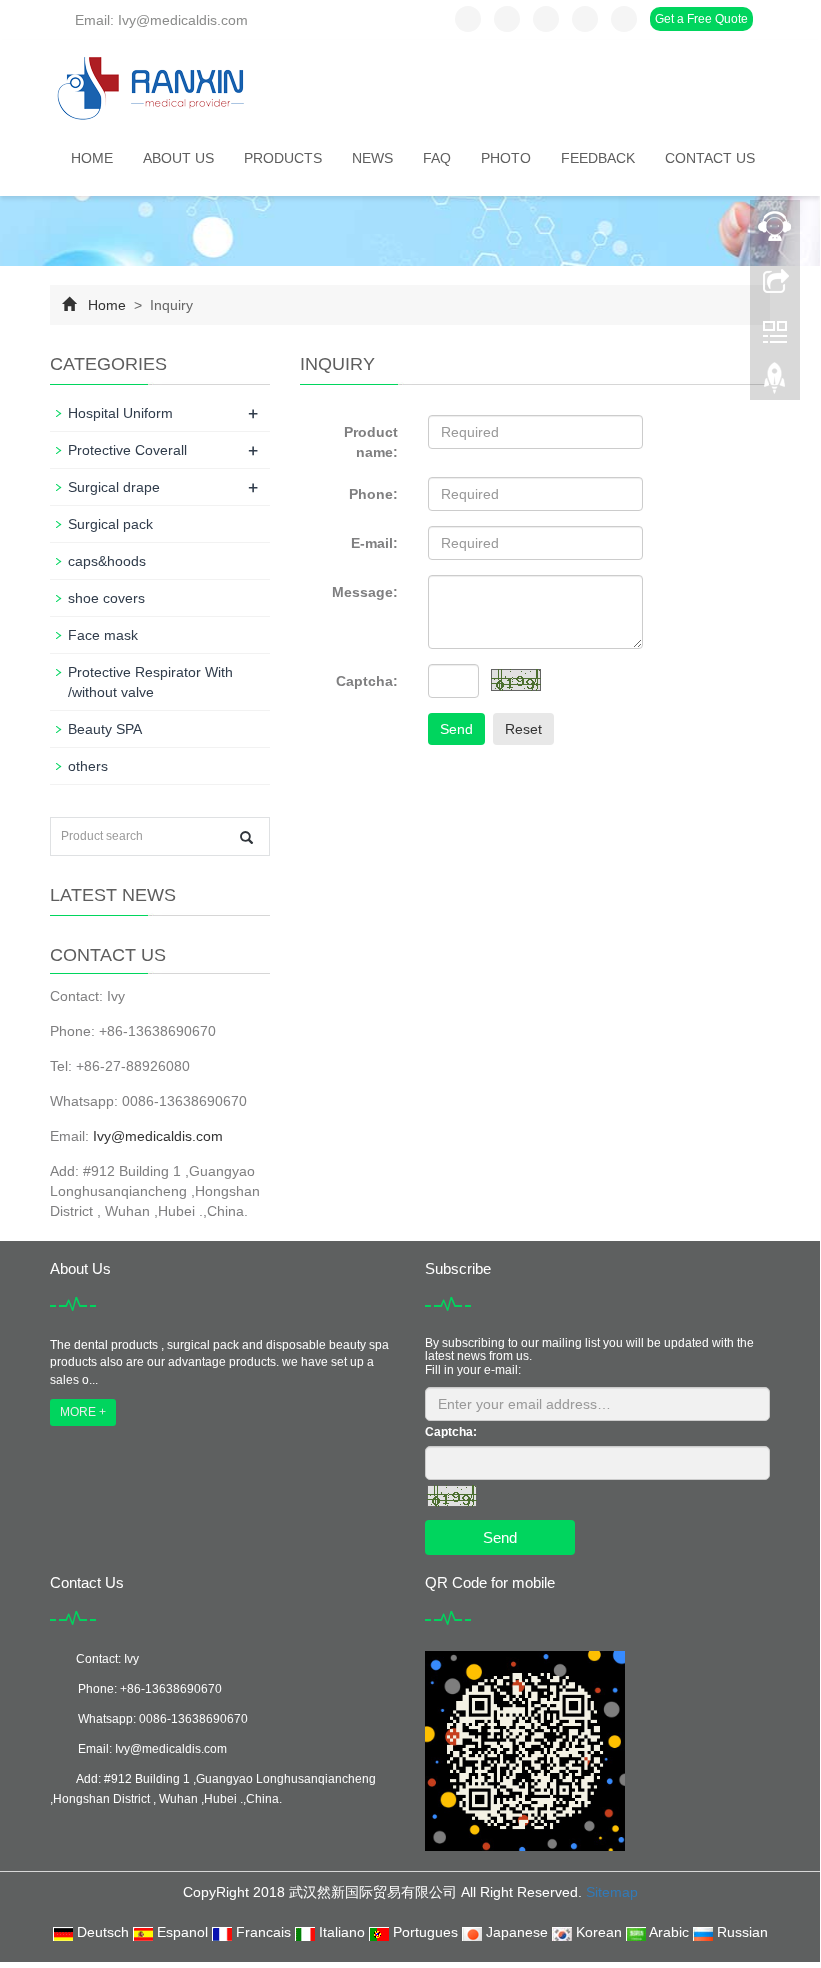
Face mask (103, 635)
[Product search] (246, 837)
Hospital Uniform (120, 413)
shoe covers (106, 598)
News (372, 158)
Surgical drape (114, 487)
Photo (506, 158)
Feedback (598, 158)
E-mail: (374, 543)
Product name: (371, 442)
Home (92, 158)
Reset (523, 729)
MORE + (83, 1412)
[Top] (775, 383)
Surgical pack (110, 524)
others (88, 766)
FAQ (437, 158)
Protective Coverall (127, 450)
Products (283, 158)
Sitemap (612, 1892)
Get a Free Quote (701, 19)
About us (178, 158)
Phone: (373, 494)
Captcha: (367, 681)
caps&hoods (107, 561)
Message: (365, 592)
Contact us (710, 158)
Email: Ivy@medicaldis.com (159, 20)
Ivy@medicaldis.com (158, 1136)
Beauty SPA (105, 729)
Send (456, 729)
